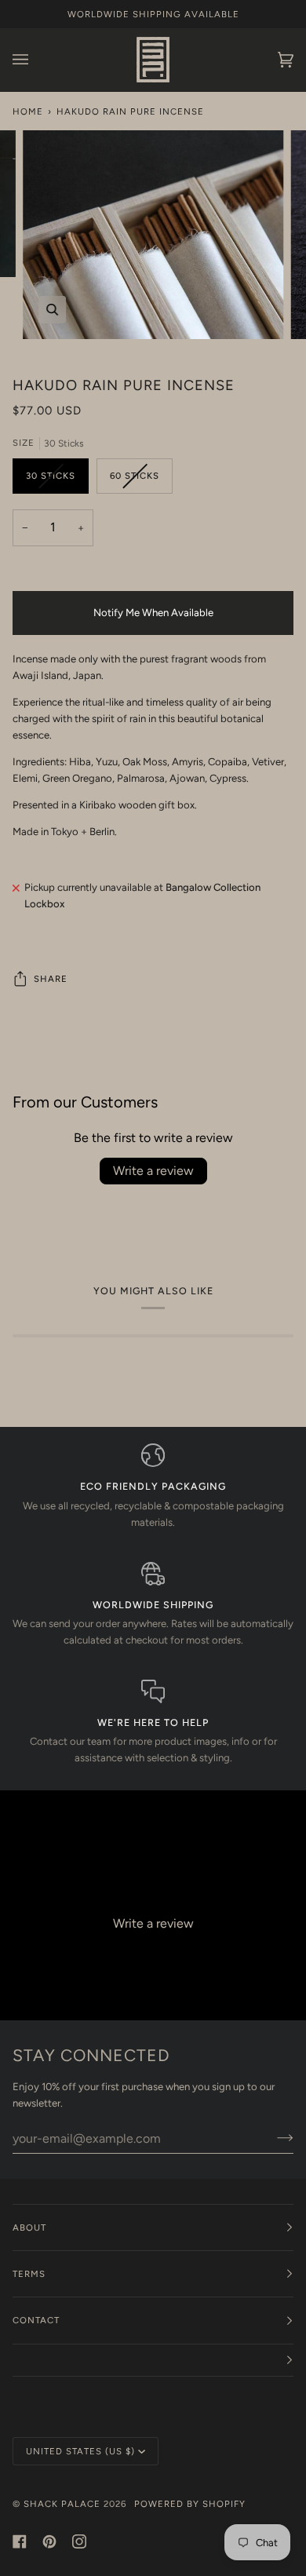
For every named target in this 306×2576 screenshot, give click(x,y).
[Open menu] (36, 60)
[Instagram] (79, 2541)
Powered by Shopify (190, 2504)
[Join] (273, 2138)
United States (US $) (80, 2451)
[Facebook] (20, 2541)
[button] (153, 2361)
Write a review (153, 1171)
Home (28, 111)
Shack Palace (62, 2504)
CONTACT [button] (36, 2320)
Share (51, 979)
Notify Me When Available (153, 613)
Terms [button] (29, 2274)
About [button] (29, 2228)
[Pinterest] (49, 2541)
